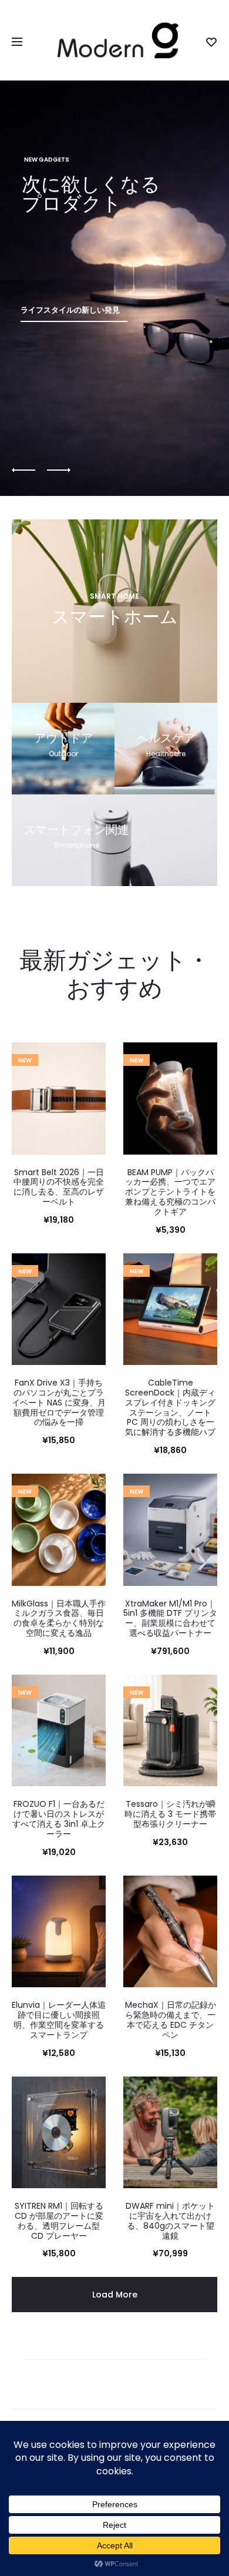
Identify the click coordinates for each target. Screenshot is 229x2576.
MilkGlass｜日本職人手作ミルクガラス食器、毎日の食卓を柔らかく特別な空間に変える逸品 (59, 1618)
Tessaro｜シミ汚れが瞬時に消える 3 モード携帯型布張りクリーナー (170, 1814)
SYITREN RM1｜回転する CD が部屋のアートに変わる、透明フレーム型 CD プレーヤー (59, 2221)
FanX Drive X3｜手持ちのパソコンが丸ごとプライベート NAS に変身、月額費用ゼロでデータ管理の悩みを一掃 (59, 1402)
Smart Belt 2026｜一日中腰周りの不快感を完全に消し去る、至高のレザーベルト (59, 1187)
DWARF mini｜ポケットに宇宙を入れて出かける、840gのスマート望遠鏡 (170, 2221)
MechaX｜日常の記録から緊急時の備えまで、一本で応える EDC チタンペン (171, 2020)
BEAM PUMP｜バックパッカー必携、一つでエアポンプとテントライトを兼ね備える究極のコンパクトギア (170, 1192)
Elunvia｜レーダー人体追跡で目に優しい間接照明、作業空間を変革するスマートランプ (59, 2020)
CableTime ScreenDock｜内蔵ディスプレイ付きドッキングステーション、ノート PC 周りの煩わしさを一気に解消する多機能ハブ (170, 1407)
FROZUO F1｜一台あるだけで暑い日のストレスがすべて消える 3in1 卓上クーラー (59, 1819)
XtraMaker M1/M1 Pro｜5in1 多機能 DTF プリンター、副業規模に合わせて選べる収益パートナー (170, 1618)
